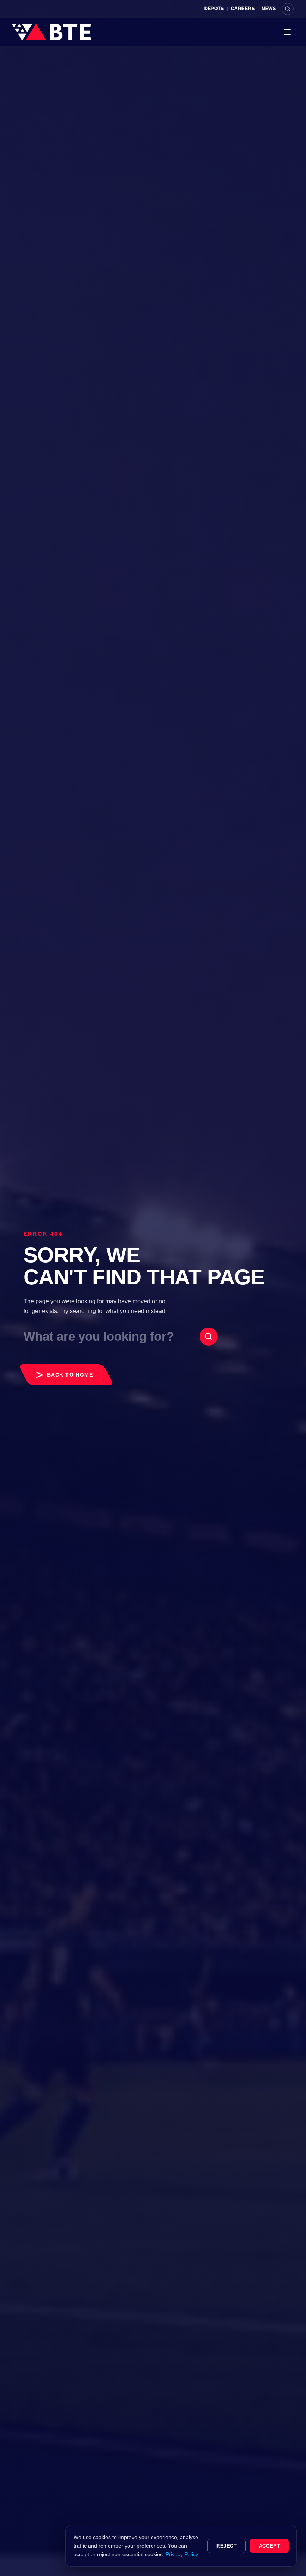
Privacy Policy (182, 2554)
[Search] (288, 9)
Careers (243, 9)
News (269, 9)
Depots (214, 9)
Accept (270, 2546)
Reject (227, 2546)
